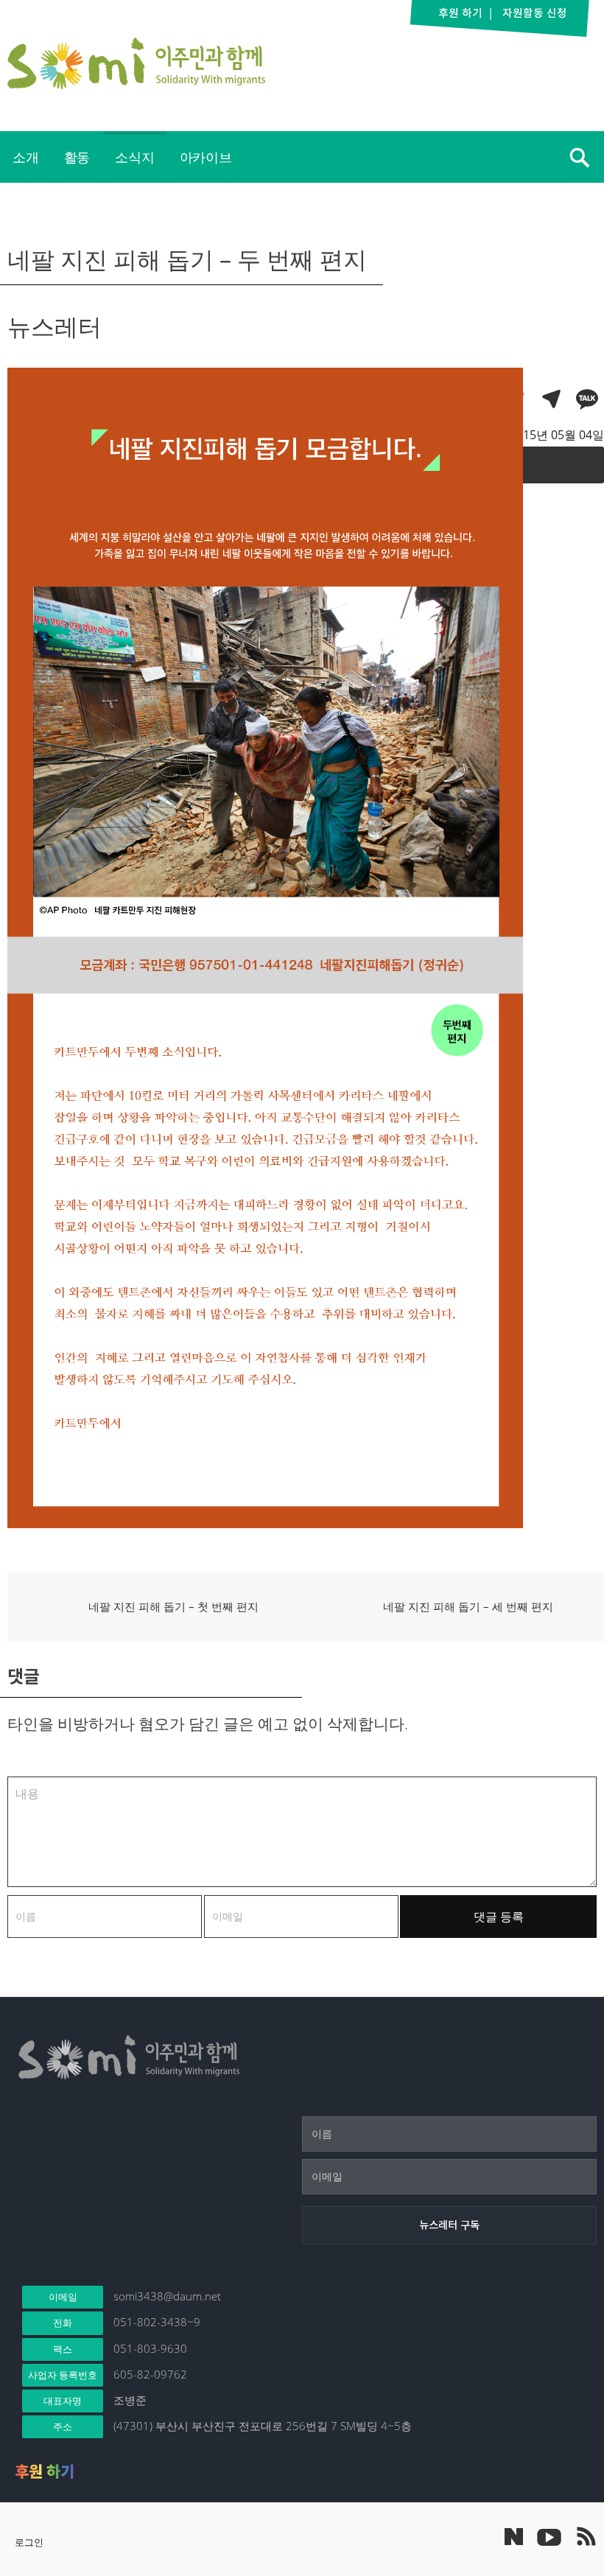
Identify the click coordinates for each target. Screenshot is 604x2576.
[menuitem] (26, 157)
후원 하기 (45, 2471)
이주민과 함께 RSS (586, 2536)
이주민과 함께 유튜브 (549, 2536)
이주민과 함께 (136, 63)
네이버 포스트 (514, 2537)
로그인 (29, 2542)
